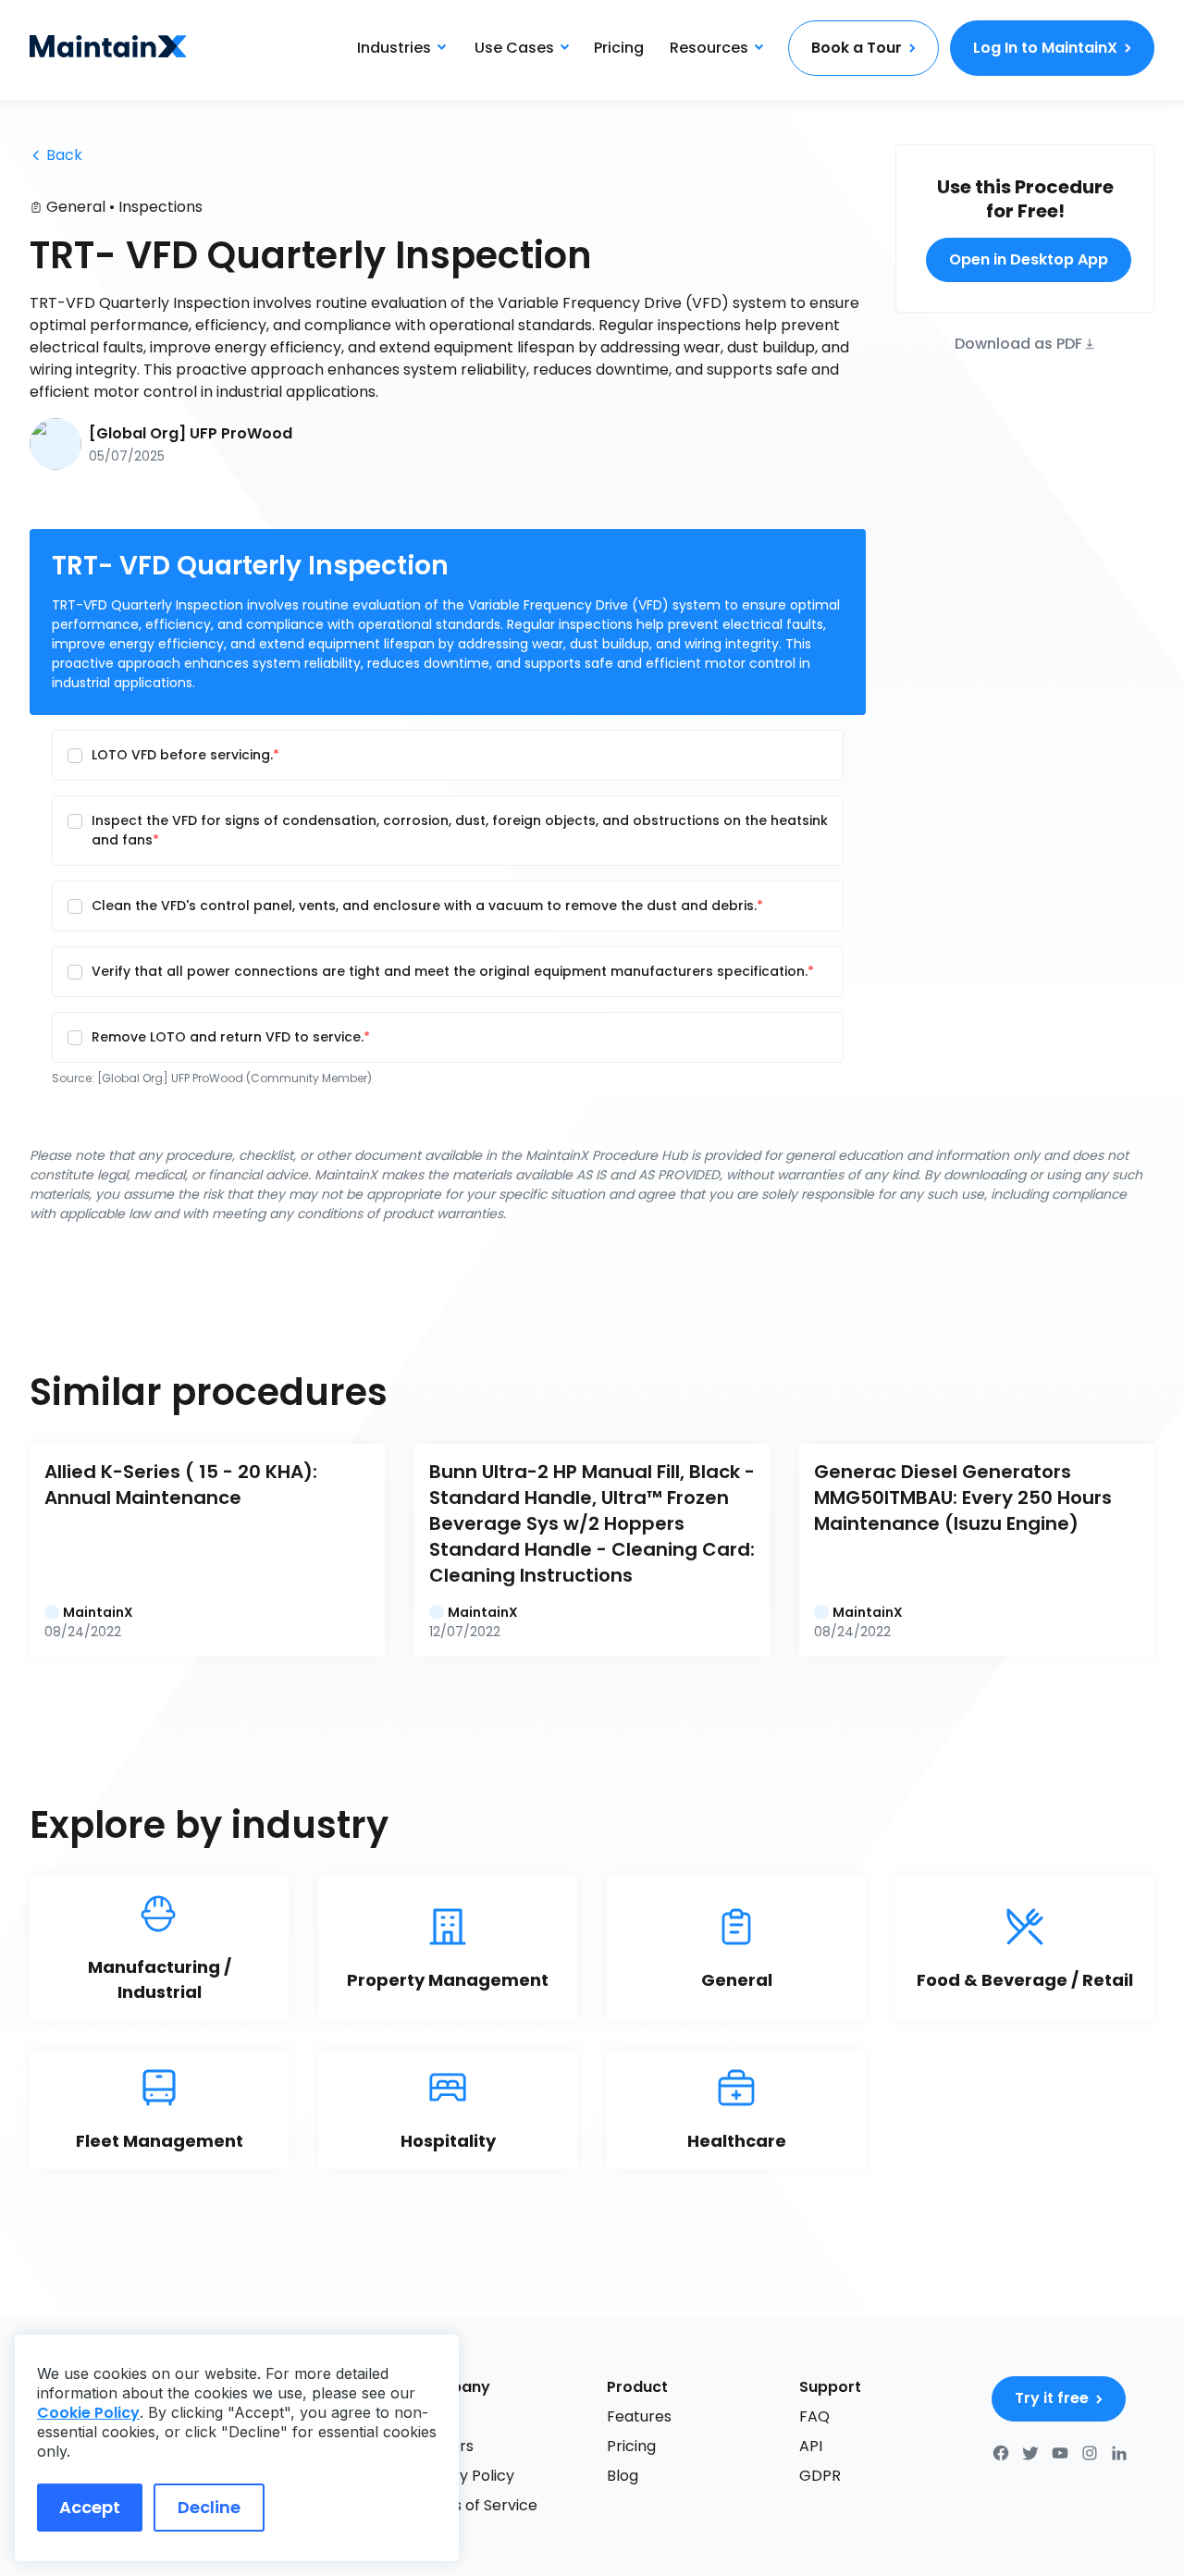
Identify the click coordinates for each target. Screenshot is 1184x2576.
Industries (394, 48)
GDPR (820, 2476)
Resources (709, 48)
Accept (90, 2507)
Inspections (160, 207)
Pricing (619, 48)
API (811, 2446)
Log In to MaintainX (1045, 48)
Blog (623, 2476)
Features (639, 2416)
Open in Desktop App (1029, 259)
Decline (209, 2507)
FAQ (814, 2416)
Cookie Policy (88, 2413)
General (76, 207)
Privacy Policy (464, 2476)
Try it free (1052, 2398)
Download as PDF (1018, 343)
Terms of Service (476, 2505)
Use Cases (514, 48)
